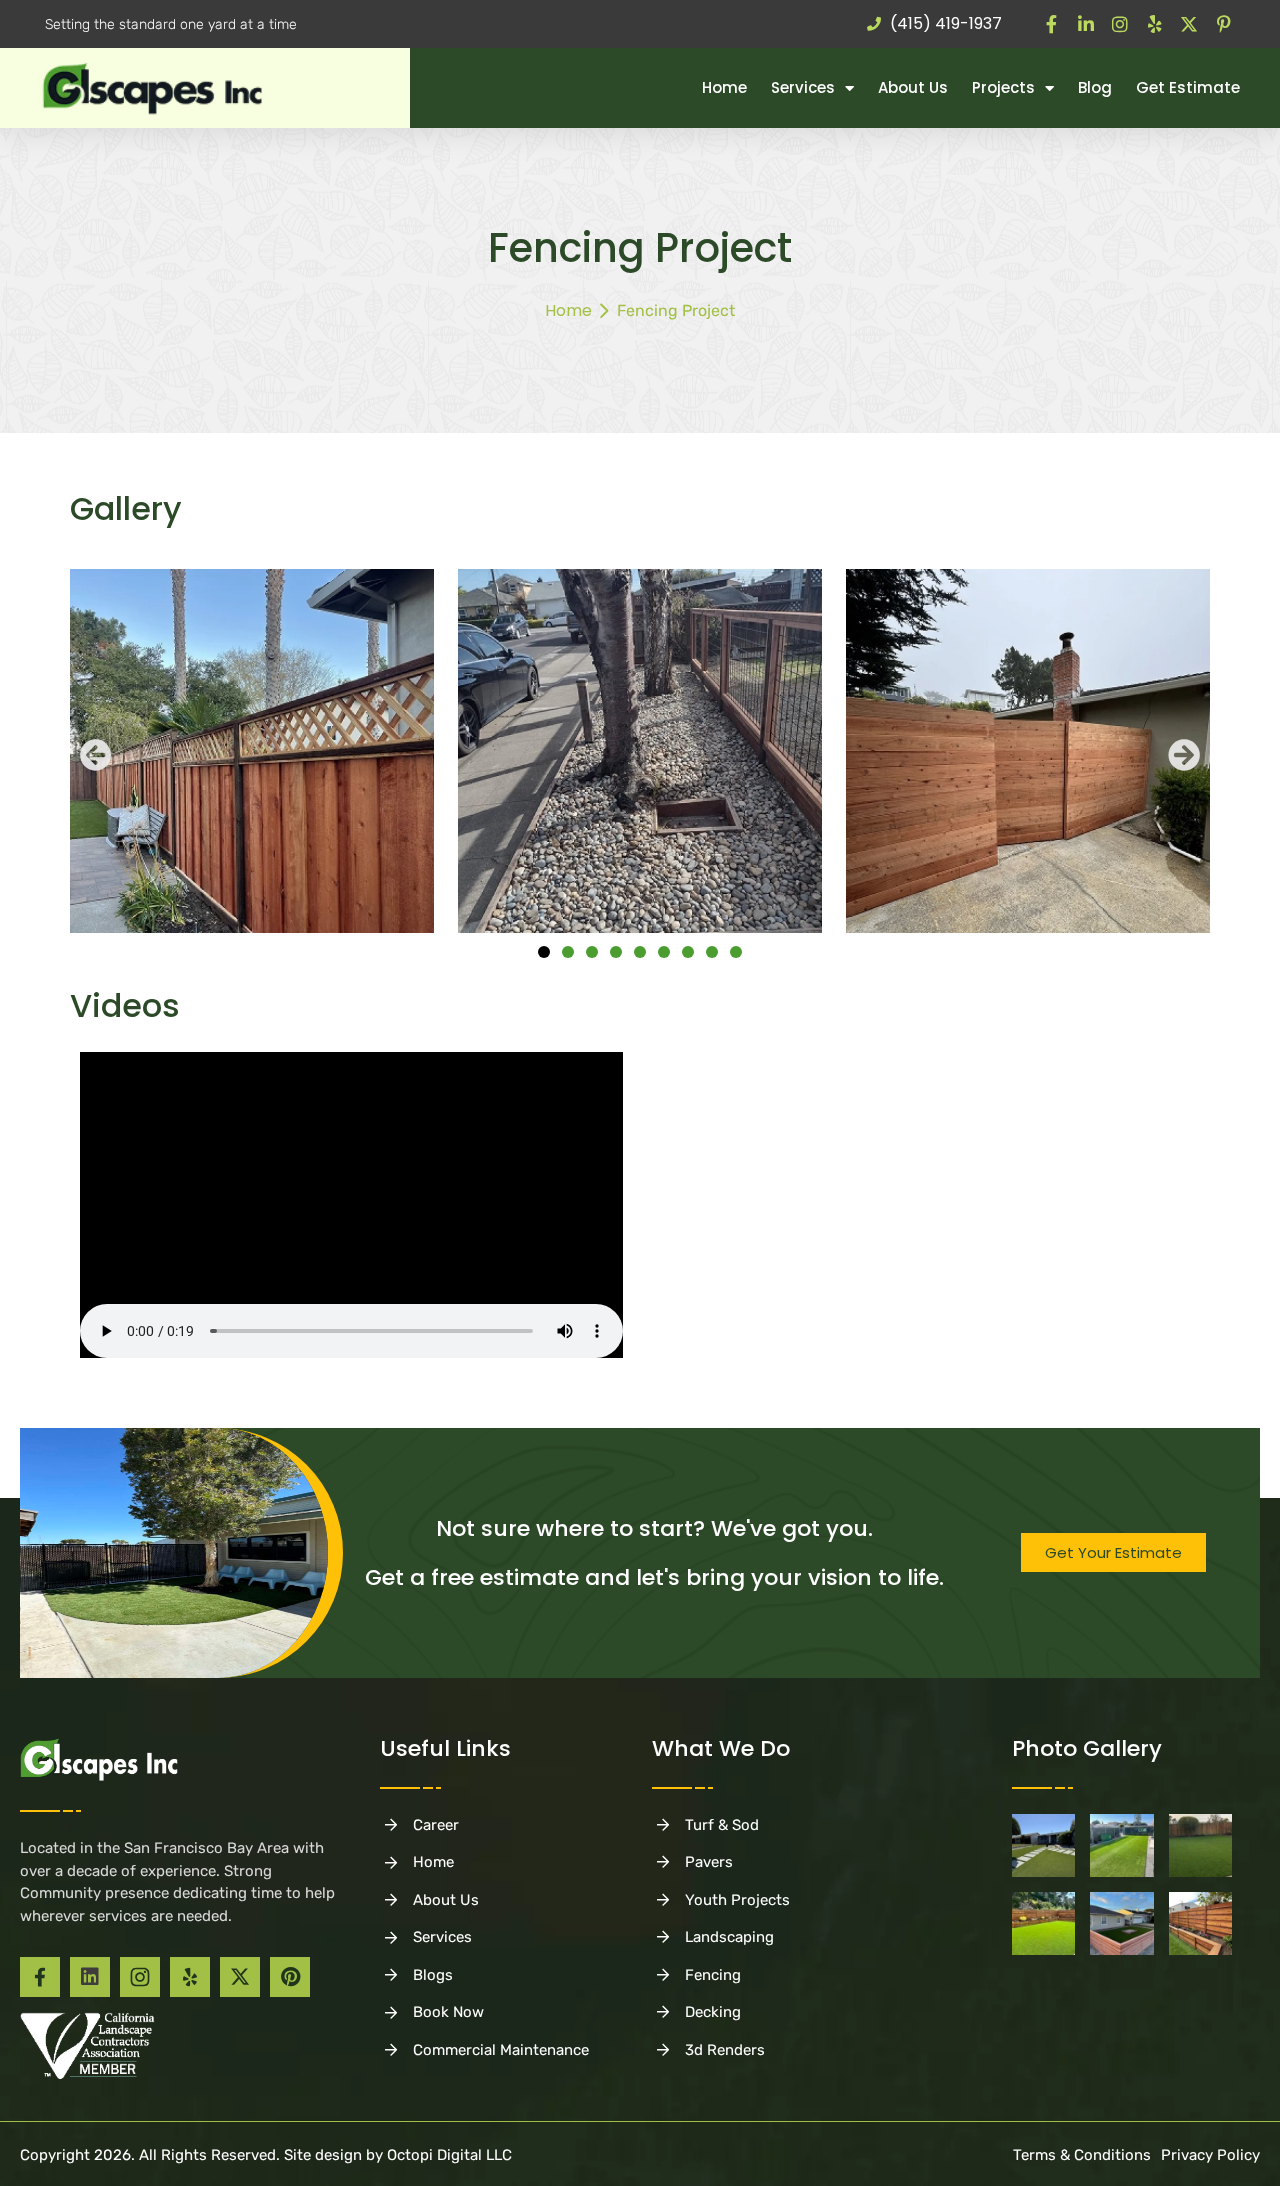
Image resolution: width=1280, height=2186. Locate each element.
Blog (1095, 87)
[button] (96, 755)
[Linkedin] (90, 1977)
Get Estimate (1188, 87)
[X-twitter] (240, 1977)
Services (803, 87)
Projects (1003, 87)
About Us (913, 87)
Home (724, 87)
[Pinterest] (290, 1977)
